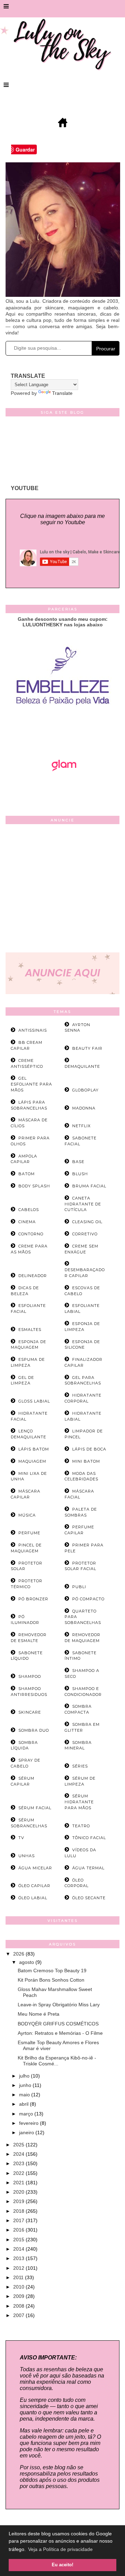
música (27, 1515)
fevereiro (30, 2123)
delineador (33, 1276)
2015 (19, 2240)
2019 (19, 2201)
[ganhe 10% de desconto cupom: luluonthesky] (63, 729)
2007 (19, 2315)
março (27, 2114)
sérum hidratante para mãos (79, 1802)
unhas (27, 1856)
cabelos (29, 1210)
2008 (19, 2306)
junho (26, 2085)
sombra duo (34, 1730)
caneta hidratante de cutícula (83, 1204)
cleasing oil (87, 1222)
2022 (19, 2173)
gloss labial (34, 1401)
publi (79, 1587)
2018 (19, 2211)
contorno (31, 1234)
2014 (19, 2249)
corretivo (85, 1234)
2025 (19, 2145)
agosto (27, 1962)
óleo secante (89, 1898)
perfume (29, 1533)
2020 (19, 2192)
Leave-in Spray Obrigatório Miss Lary (59, 2005)
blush (80, 1174)
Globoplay (85, 1090)
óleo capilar (34, 1886)
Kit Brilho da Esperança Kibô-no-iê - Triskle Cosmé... (57, 2061)
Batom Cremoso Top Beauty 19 (52, 1970)
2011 (19, 2277)
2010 (19, 2287)
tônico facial (89, 1838)
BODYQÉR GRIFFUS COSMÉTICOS (58, 2024)
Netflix (81, 1126)
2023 (19, 2163)
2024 (19, 2154)
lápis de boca (89, 1449)
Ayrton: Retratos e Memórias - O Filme (60, 2033)
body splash (34, 1186)
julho (25, 2076)
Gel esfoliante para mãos (31, 1084)
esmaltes (30, 1330)
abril (24, 2104)
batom (27, 1174)
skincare (30, 1712)
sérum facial (35, 1808)
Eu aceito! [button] (62, 2565)
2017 (19, 2220)
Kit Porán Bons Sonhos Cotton (51, 1980)
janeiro (27, 2132)
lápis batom (34, 1449)
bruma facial (89, 1186)
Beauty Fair (87, 1048)
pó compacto (88, 1599)
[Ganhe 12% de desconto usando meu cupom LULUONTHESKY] (62, 790)
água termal (88, 1868)
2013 (19, 2258)
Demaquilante (82, 1066)
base (78, 1162)
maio (25, 2095)
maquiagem (32, 1461)
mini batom (86, 1461)
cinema (27, 1222)
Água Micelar (35, 1868)
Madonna (84, 1108)
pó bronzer (33, 1599)
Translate (62, 393)
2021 (19, 2183)
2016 (19, 2230)
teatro (81, 1826)
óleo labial (33, 1898)
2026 (19, 1954)
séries (80, 1766)
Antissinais (33, 1030)
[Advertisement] (62, 890)
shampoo (30, 1676)
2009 (19, 2296)
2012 (19, 2268)
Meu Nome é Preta (39, 2014)
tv (21, 1838)
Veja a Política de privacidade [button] (60, 2549)
